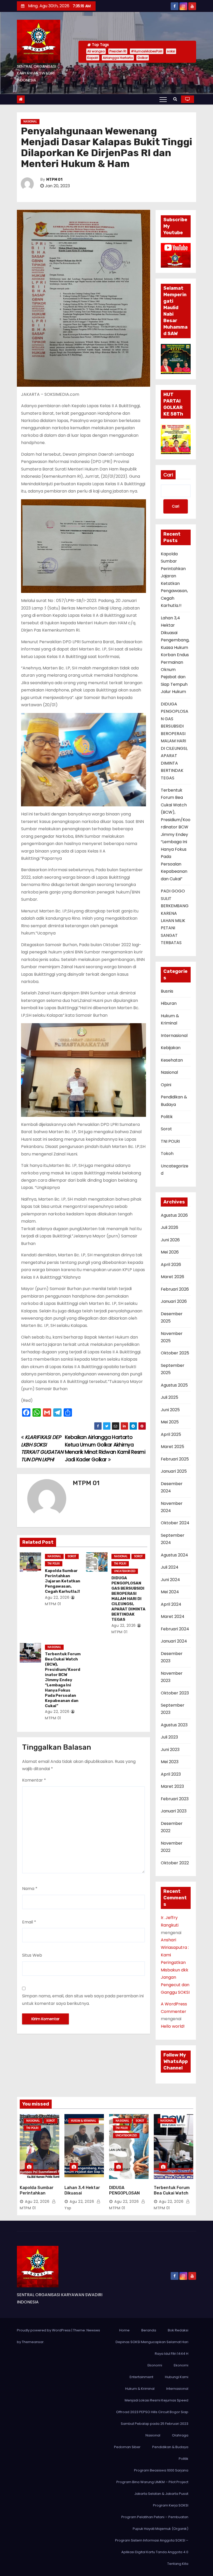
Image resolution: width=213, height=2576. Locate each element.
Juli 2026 (169, 1227)
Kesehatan (172, 1060)
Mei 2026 (170, 1252)
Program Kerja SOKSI (171, 2505)
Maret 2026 (172, 1277)
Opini (166, 1085)
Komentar (34, 1780)
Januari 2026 (174, 1301)
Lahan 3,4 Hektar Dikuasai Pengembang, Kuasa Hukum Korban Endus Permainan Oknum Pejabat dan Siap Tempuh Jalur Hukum (175, 655)
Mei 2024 (170, 1592)
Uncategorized (125, 1571)
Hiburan (169, 1003)
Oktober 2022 (175, 1863)
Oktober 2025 (175, 1353)
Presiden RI (118, 51)
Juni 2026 (170, 1240)
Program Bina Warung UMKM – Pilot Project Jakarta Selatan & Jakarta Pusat (152, 2488)
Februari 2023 (175, 1799)
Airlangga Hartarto (118, 58)
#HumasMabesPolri (147, 51)
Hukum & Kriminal (84, 2121)
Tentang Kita (178, 2564)
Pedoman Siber (127, 2447)
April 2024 (171, 1604)
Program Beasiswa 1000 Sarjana (161, 2470)
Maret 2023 (172, 1786)
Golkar (143, 58)
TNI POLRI (54, 1564)
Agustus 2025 (174, 1385)
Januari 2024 (174, 1641)
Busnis (167, 991)
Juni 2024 (170, 1580)
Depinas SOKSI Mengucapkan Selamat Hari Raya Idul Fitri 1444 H (152, 2348)
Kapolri (93, 58)
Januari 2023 (174, 1811)
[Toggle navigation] (163, 99)
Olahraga (180, 2435)
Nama (30, 1889)
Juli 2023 (169, 1737)
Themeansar (33, 2342)
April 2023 (171, 1774)
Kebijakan (171, 1048)
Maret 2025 (172, 1447)
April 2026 (171, 1265)
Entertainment (141, 2377)
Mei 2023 (170, 1762)
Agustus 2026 (174, 1215)
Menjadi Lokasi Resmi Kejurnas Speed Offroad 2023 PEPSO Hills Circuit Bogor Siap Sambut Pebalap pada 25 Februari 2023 (152, 2412)
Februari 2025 (175, 1459)
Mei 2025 (170, 1422)
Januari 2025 (174, 1471)
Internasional (174, 1036)
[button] (175, 99)
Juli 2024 (170, 1567)
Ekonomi (155, 2365)
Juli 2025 (169, 1397)
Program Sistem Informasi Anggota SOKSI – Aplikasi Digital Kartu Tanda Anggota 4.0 (152, 2546)
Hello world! (173, 2026)
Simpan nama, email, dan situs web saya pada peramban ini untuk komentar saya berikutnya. (83, 2000)
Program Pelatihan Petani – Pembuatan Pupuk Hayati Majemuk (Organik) (155, 2523)
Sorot (72, 1556)
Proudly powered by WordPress (44, 2330)
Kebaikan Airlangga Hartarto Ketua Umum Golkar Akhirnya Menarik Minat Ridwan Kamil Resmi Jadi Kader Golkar (105, 1448)
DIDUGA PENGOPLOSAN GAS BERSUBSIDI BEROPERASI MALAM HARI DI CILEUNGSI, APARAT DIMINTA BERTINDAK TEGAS (128, 1599)
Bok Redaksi (178, 2330)
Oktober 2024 (175, 1523)
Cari (168, 475)
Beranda (149, 2330)
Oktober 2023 (175, 1693)
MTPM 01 (54, 180)
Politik (167, 1117)
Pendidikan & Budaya (170, 2447)
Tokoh (167, 1154)
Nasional (30, 122)
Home (124, 2330)
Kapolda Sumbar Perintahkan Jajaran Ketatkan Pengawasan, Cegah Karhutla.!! (63, 1581)
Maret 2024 (173, 1616)
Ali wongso (96, 51)
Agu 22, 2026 (57, 1597)
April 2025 (171, 1434)
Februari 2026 (175, 1289)
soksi (171, 51)
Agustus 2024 (174, 1555)
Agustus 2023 (174, 1725)
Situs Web (32, 1955)
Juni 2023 (170, 1750)
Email (29, 1922)
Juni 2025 (170, 1410)
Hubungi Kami (177, 2377)
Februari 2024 (175, 1629)
